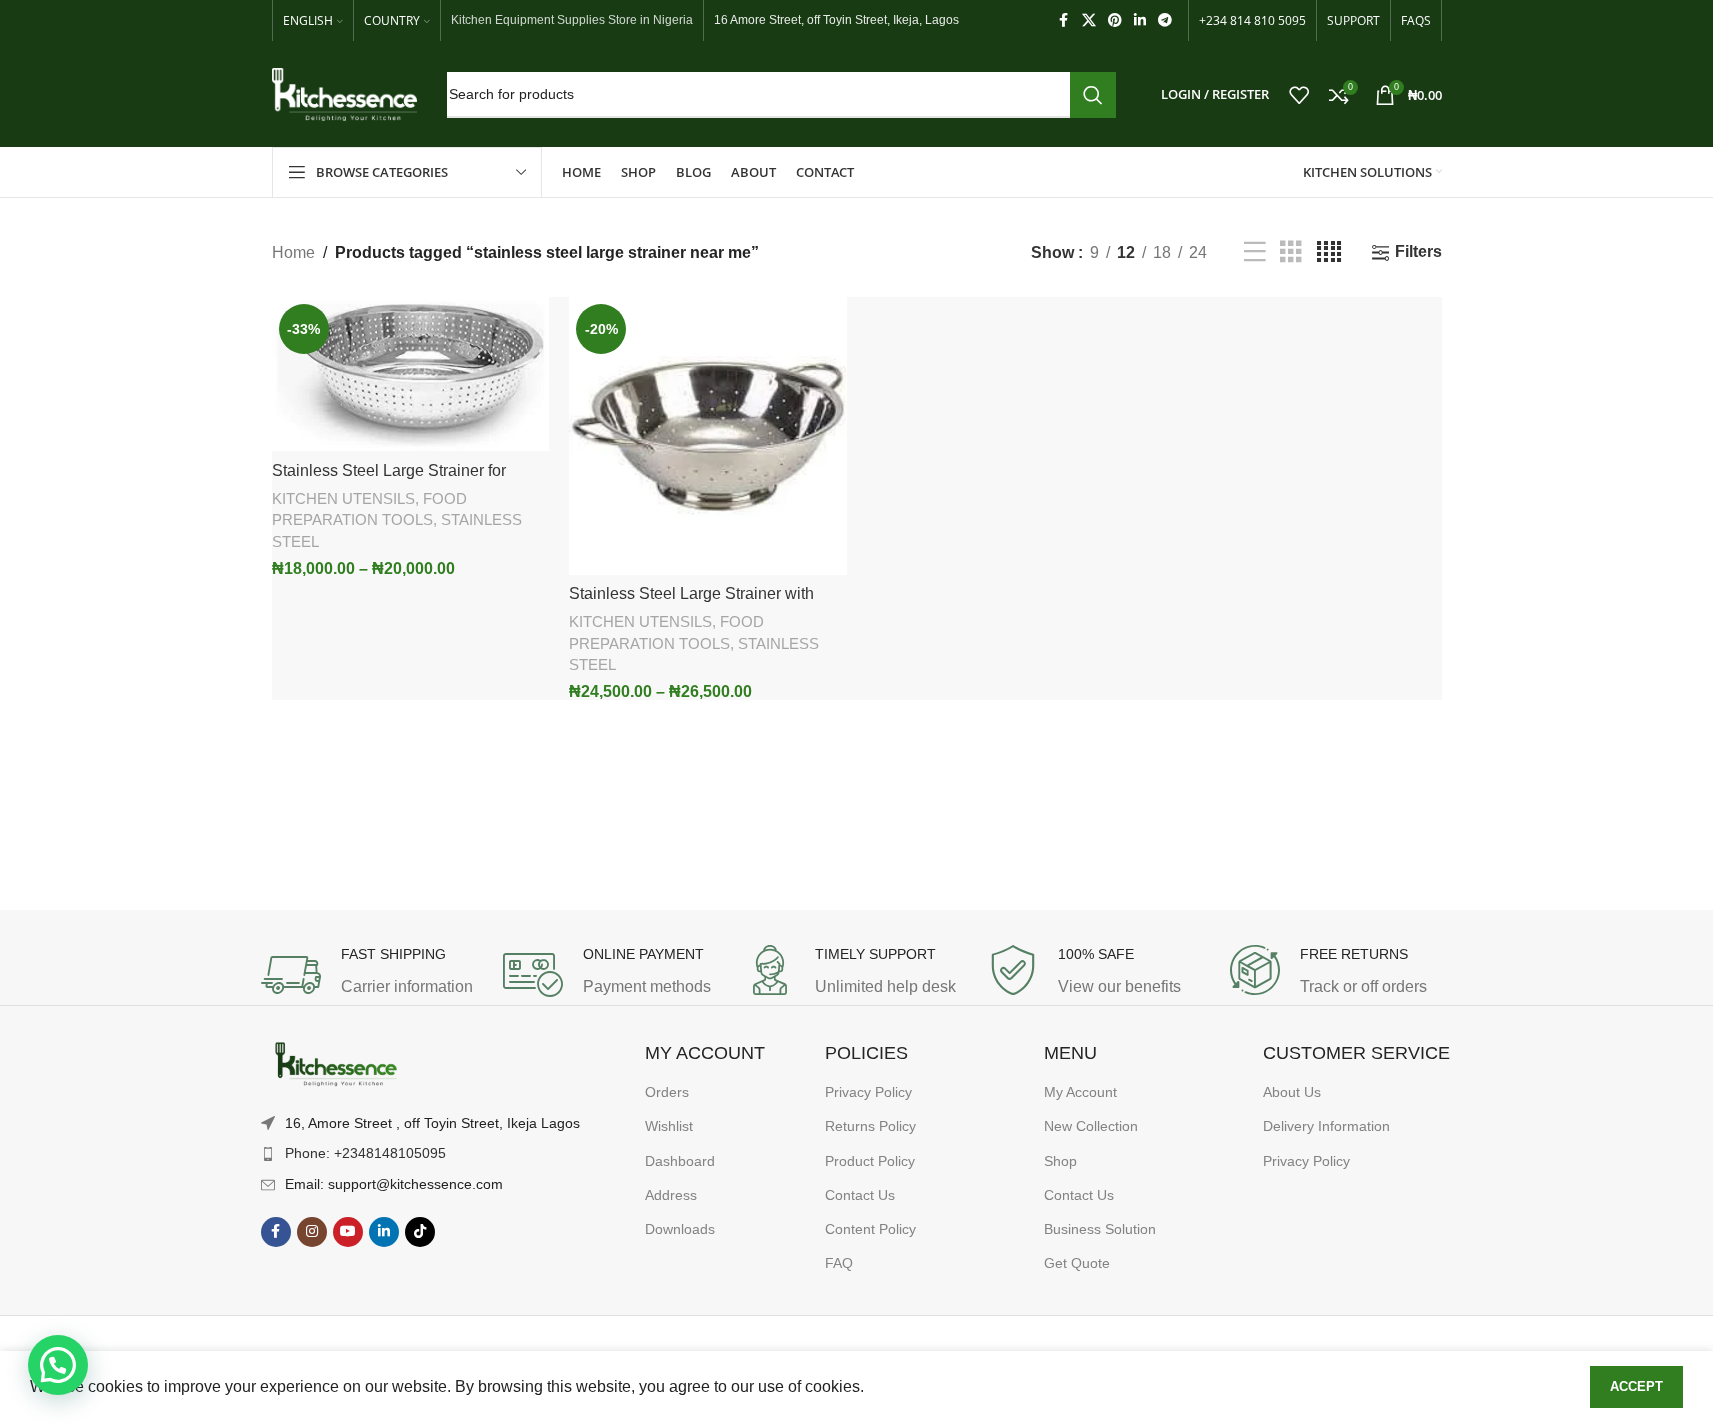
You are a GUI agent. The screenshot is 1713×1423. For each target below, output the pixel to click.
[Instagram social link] (312, 1232)
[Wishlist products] (1299, 95)
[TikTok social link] (420, 1232)
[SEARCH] (1093, 95)
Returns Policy (870, 1126)
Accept (1636, 1386)
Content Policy (870, 1229)
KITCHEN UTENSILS (343, 498)
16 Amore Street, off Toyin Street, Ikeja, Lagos (836, 20)
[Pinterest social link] (1115, 20)
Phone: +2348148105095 (365, 1153)
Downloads (680, 1229)
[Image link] (336, 1064)
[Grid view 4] (1329, 252)
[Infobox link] (372, 975)
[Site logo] (344, 93)
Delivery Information (1326, 1126)
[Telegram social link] (1165, 20)
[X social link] (1089, 20)
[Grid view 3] (1291, 252)
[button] (58, 1365)
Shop (1060, 1161)
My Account (1080, 1092)
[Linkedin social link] (1140, 20)
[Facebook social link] (1064, 20)
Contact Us (860, 1195)
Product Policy (870, 1161)
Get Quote (1077, 1263)
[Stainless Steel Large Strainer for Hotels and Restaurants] (411, 374)
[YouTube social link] (348, 1232)
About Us (1292, 1092)
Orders (667, 1092)
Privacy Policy (868, 1092)
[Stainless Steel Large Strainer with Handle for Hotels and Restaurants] (708, 436)
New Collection (1091, 1126)
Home (293, 252)
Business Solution (1100, 1229)
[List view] (1255, 252)
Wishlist (669, 1126)
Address (671, 1195)
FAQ (839, 1263)
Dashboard (680, 1161)
